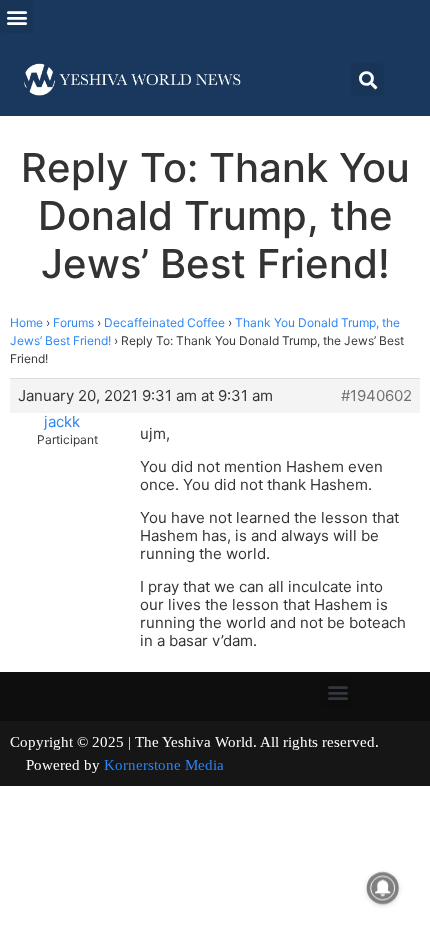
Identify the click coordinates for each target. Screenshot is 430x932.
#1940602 (376, 396)
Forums (73, 322)
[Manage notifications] (383, 888)
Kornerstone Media (164, 765)
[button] (16, 16)
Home (26, 322)
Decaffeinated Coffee (164, 322)
